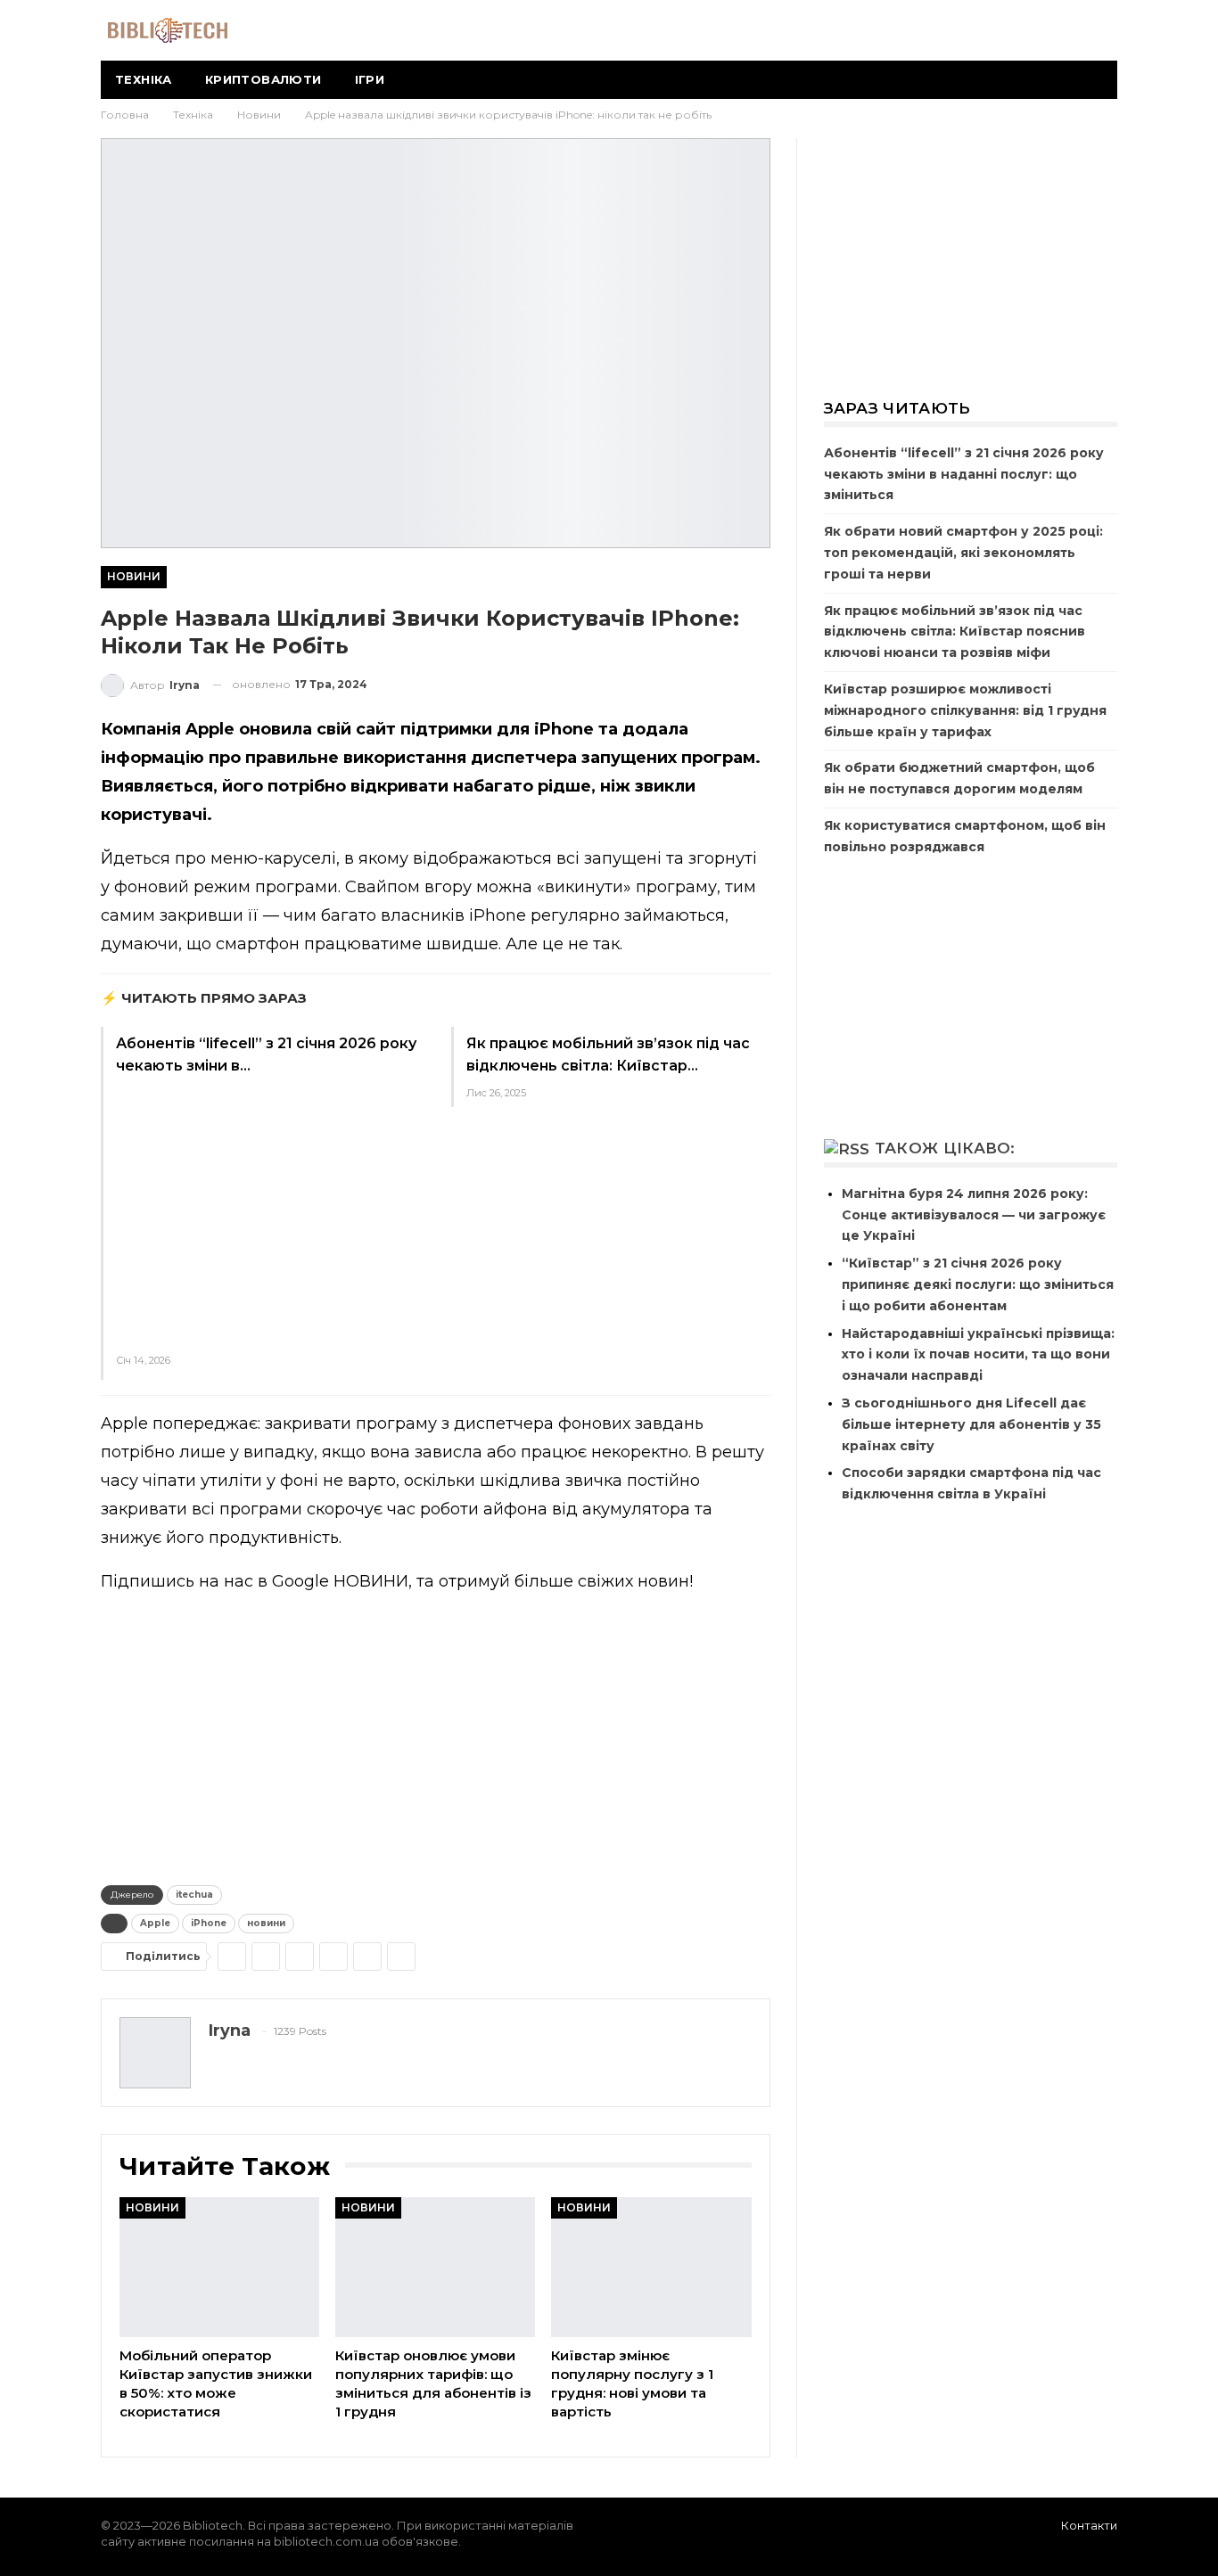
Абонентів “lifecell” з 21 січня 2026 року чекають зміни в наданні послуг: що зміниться (964, 474)
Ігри (370, 79)
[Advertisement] (267, 1210)
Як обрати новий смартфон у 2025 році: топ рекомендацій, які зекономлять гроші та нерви (963, 553)
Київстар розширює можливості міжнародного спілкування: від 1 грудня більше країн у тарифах (965, 710)
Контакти (1089, 2525)
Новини (134, 576)
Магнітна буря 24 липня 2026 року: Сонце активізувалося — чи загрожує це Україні (974, 1215)
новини (266, 1923)
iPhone (209, 1923)
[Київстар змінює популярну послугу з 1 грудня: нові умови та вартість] (651, 2267)
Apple (155, 1923)
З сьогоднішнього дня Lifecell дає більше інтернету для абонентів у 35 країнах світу (971, 1424)
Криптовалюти (263, 79)
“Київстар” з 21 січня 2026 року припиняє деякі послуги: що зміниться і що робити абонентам (978, 1284)
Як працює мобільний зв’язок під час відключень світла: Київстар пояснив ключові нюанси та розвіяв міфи (955, 632)
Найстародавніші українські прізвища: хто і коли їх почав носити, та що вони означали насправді (978, 1355)
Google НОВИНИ (340, 1581)
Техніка (144, 79)
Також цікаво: (945, 1148)
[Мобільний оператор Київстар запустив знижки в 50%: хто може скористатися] (219, 2267)
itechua (194, 1895)
